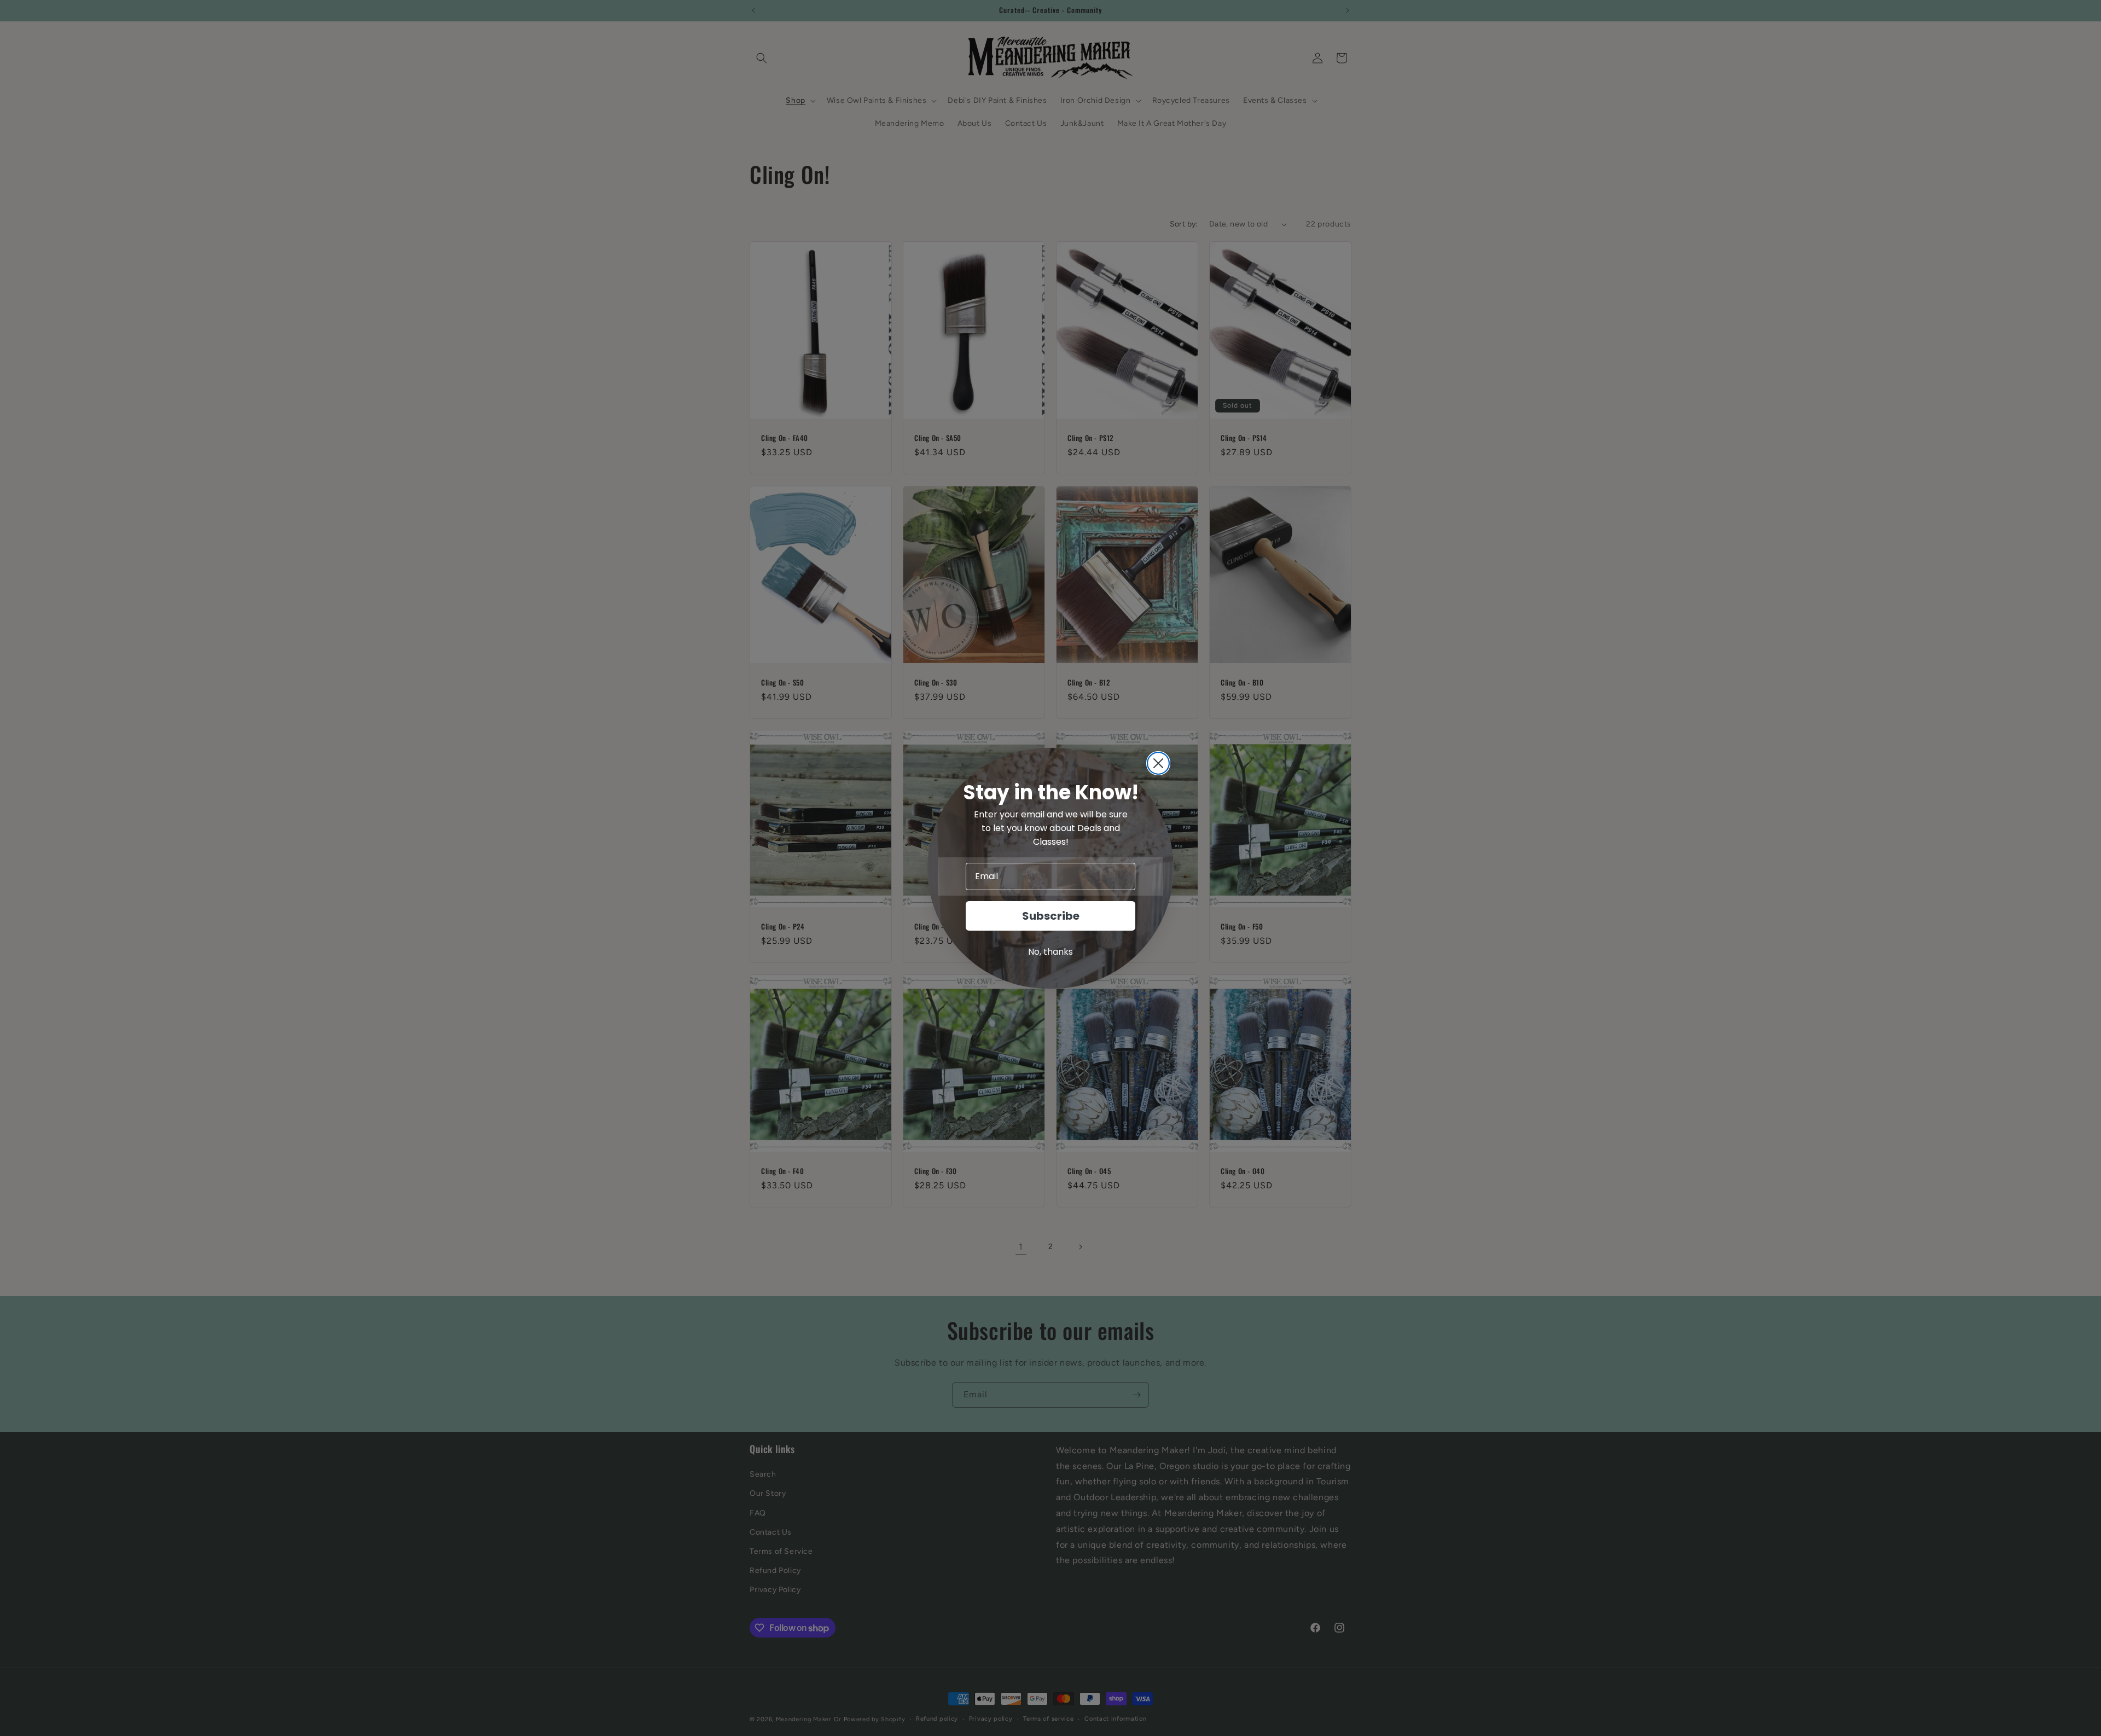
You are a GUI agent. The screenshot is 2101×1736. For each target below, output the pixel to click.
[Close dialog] (1158, 763)
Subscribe (1051, 916)
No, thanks (1050, 952)
